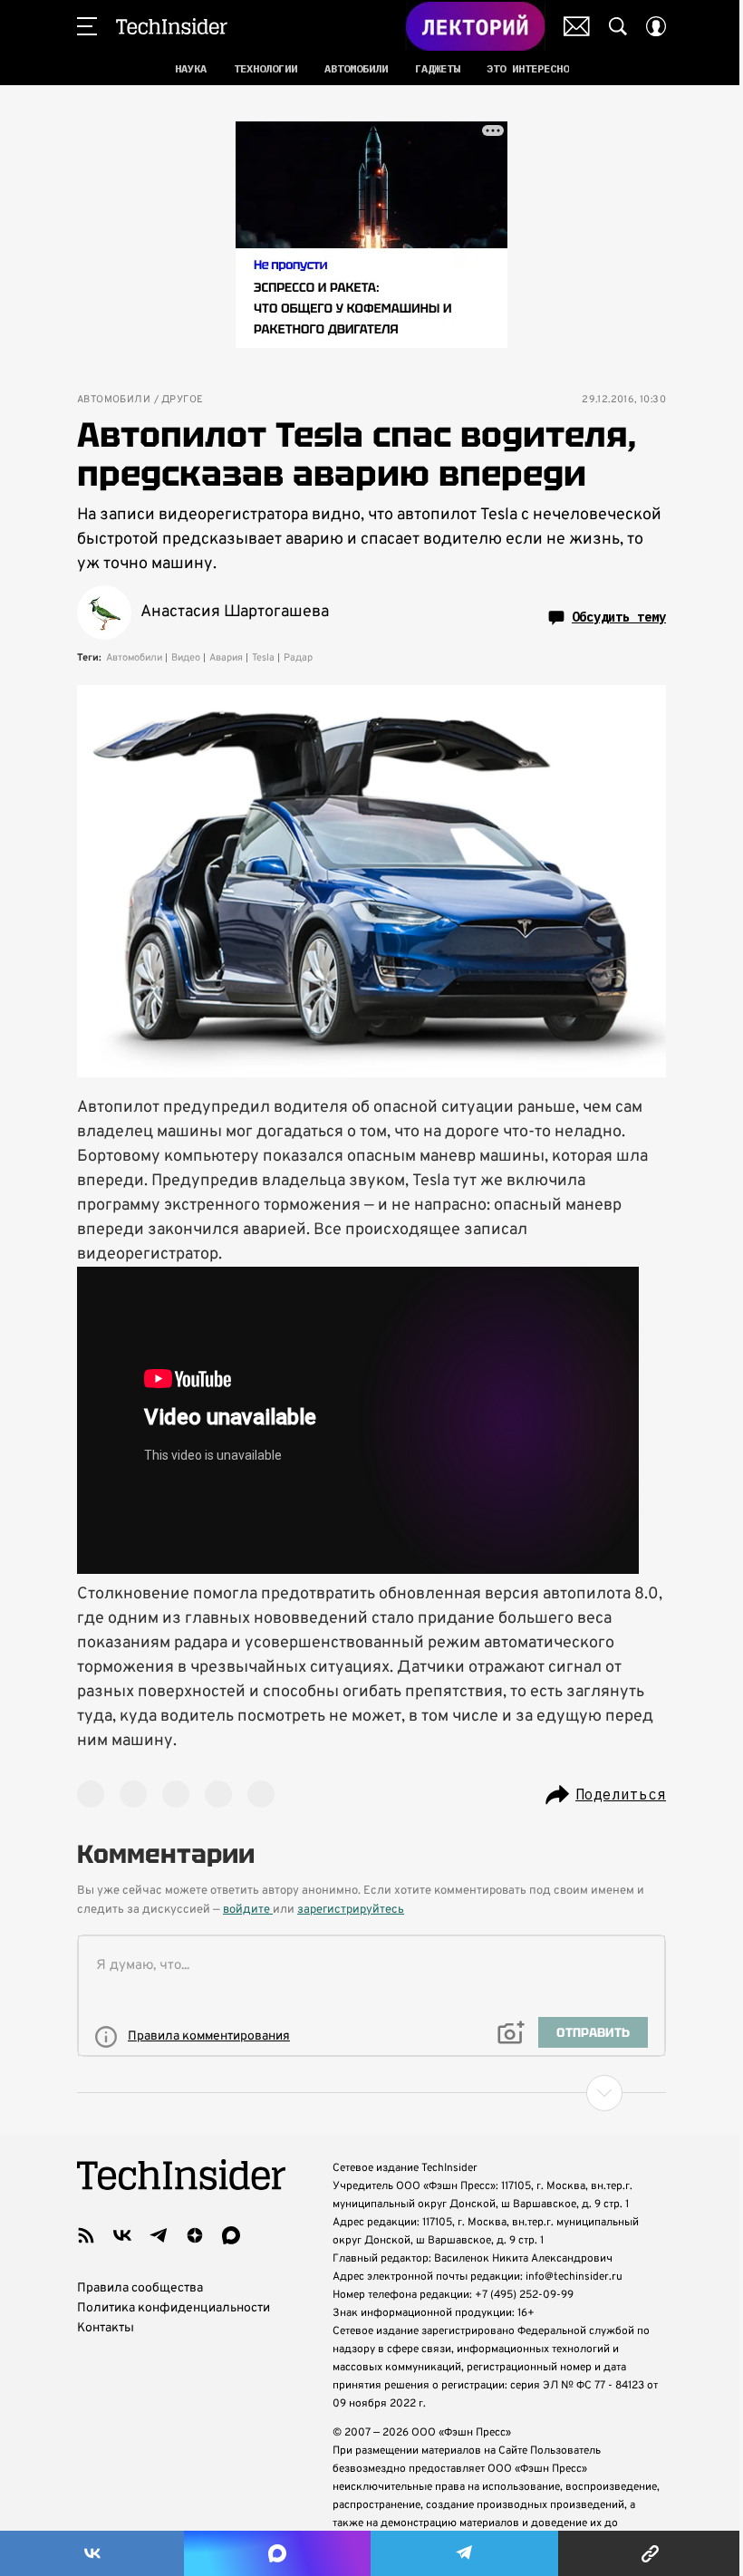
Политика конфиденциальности (174, 2308)
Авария (226, 658)
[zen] (195, 2235)
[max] (231, 2235)
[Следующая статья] (371, 2093)
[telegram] (159, 2235)
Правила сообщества (140, 2288)
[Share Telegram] (464, 2553)
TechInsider (172, 26)
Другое (182, 400)
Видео (186, 658)
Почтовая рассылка (577, 26)
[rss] (86, 2235)
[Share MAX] (277, 2553)
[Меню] (87, 26)
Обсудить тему (619, 617)
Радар (298, 658)
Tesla (263, 658)
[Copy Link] (651, 2553)
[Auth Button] (656, 26)
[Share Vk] (92, 2553)
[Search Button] (618, 26)
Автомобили (114, 400)
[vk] (122, 2235)
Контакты (106, 2328)
